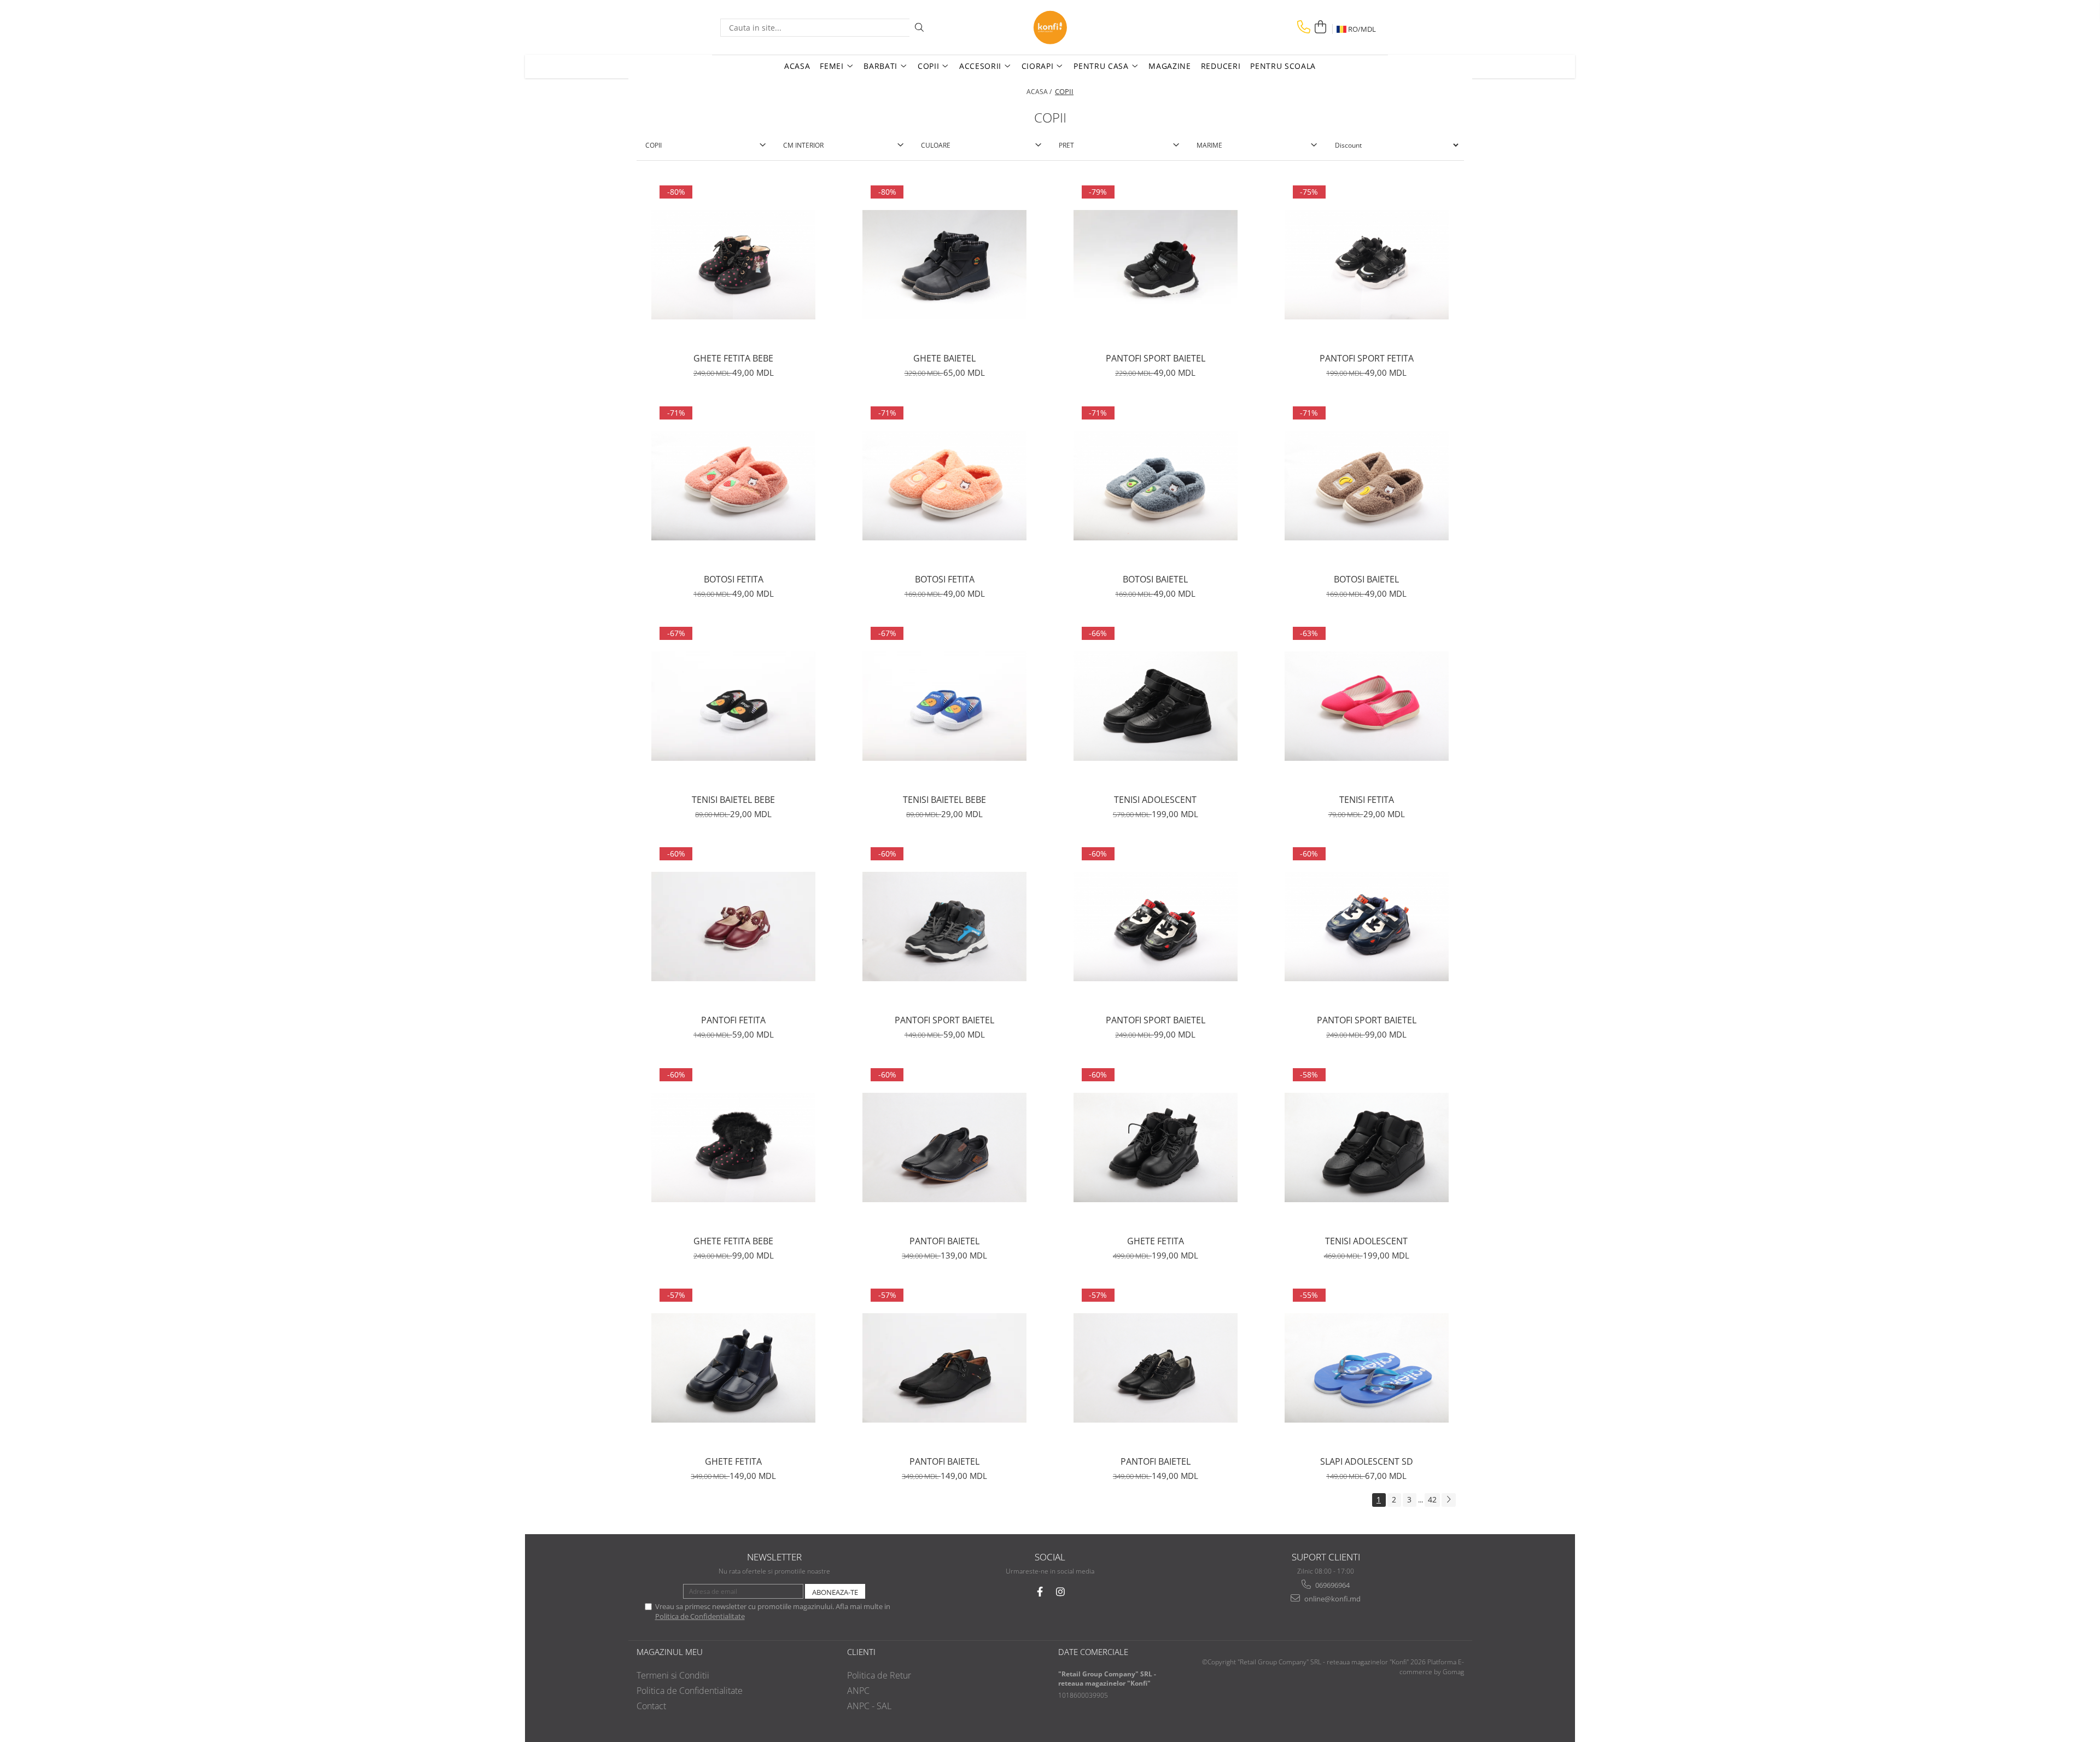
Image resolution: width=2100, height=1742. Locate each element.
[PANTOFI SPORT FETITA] (1367, 265)
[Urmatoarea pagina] (1449, 1500)
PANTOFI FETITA (733, 1020)
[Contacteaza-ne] (1304, 27)
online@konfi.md (1332, 1599)
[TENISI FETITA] (1367, 706)
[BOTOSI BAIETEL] (1156, 486)
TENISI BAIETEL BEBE (733, 800)
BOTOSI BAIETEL (1155, 579)
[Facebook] (1040, 1592)
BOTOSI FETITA (734, 579)
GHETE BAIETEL (944, 358)
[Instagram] (1061, 1592)
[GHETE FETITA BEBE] (733, 265)
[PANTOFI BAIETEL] (944, 1147)
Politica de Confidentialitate (700, 1616)
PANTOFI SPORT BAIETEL (1156, 358)
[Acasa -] (1050, 27)
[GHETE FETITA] (1156, 1147)
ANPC (858, 1691)
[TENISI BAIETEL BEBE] (733, 706)
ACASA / (1040, 92)
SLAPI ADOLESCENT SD (1367, 1461)
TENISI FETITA (1367, 800)
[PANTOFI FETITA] (733, 927)
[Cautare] (919, 28)
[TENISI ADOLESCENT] (1156, 706)
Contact (651, 1706)
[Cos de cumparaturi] (1320, 27)
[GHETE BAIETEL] (944, 265)
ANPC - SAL (869, 1706)
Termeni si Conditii (673, 1675)
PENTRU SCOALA (1283, 66)
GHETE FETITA (1156, 1241)
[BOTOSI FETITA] (733, 486)
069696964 (1332, 1585)
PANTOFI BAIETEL (944, 1241)
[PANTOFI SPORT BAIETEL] (1156, 265)
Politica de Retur (879, 1675)
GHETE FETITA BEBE (733, 358)
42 (1432, 1499)
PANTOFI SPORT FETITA (1367, 358)
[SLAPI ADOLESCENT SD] (1367, 1368)
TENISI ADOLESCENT (1155, 800)
